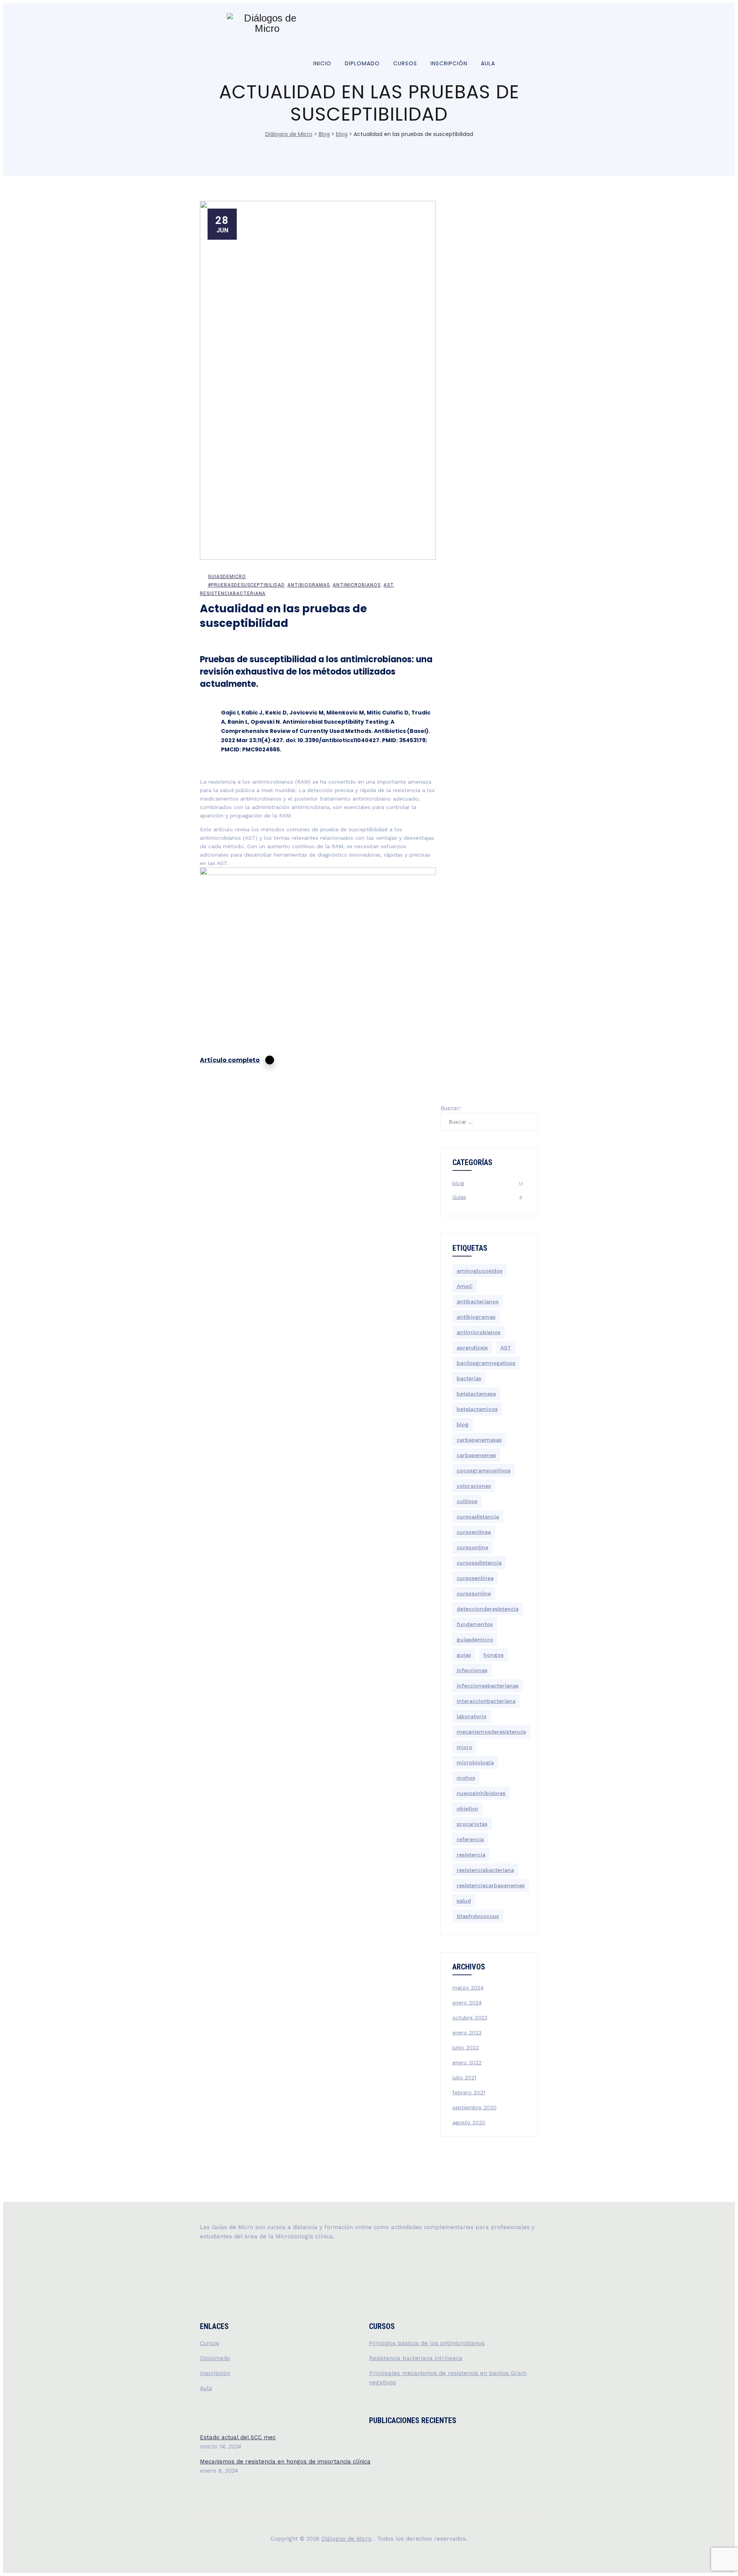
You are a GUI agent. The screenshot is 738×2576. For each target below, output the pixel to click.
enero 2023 (467, 2032)
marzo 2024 (468, 1988)
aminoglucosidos (480, 1271)
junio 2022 (466, 2047)
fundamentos (475, 1624)
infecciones (472, 1670)
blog (458, 1183)
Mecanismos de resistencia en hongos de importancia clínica (285, 2462)
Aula (488, 63)
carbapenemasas (479, 1440)
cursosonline (474, 1593)
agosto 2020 (469, 2122)
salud (464, 1901)
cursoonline (472, 1547)
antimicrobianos (357, 585)
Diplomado (362, 63)
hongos (494, 1655)
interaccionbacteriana (486, 1701)
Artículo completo (230, 1060)
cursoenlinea (474, 1532)
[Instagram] (489, 23)
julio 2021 (464, 2077)
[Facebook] (504, 23)
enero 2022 (467, 2062)
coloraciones (474, 1486)
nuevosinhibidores (481, 1793)
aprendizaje (472, 1348)
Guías (459, 1197)
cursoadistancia (478, 1517)
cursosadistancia (479, 1563)
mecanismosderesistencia (491, 1732)
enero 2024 (467, 2002)
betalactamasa (476, 1394)
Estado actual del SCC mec (238, 2437)
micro (465, 1747)
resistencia (471, 1855)
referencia (470, 1839)
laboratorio (472, 1716)
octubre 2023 (470, 2017)
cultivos (467, 1501)
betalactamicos (477, 1409)
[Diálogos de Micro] (267, 23)
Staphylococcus (478, 1916)
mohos (466, 1778)
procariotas (472, 1824)
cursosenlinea (475, 1578)
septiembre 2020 (475, 2107)
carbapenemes (476, 1455)
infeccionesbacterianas (488, 1686)
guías (464, 1655)
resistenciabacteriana (233, 593)
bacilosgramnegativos (486, 1363)
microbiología (475, 1762)
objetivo (467, 1809)
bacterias (469, 1378)
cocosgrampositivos (484, 1470)
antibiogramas (309, 585)
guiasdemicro (227, 577)
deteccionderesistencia (488, 1609)
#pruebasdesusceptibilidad (246, 585)
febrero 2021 (469, 2092)
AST (389, 585)
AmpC (465, 1286)
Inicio (322, 63)
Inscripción (449, 63)
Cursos (405, 63)
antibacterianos (478, 1301)
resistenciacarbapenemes (491, 1885)
